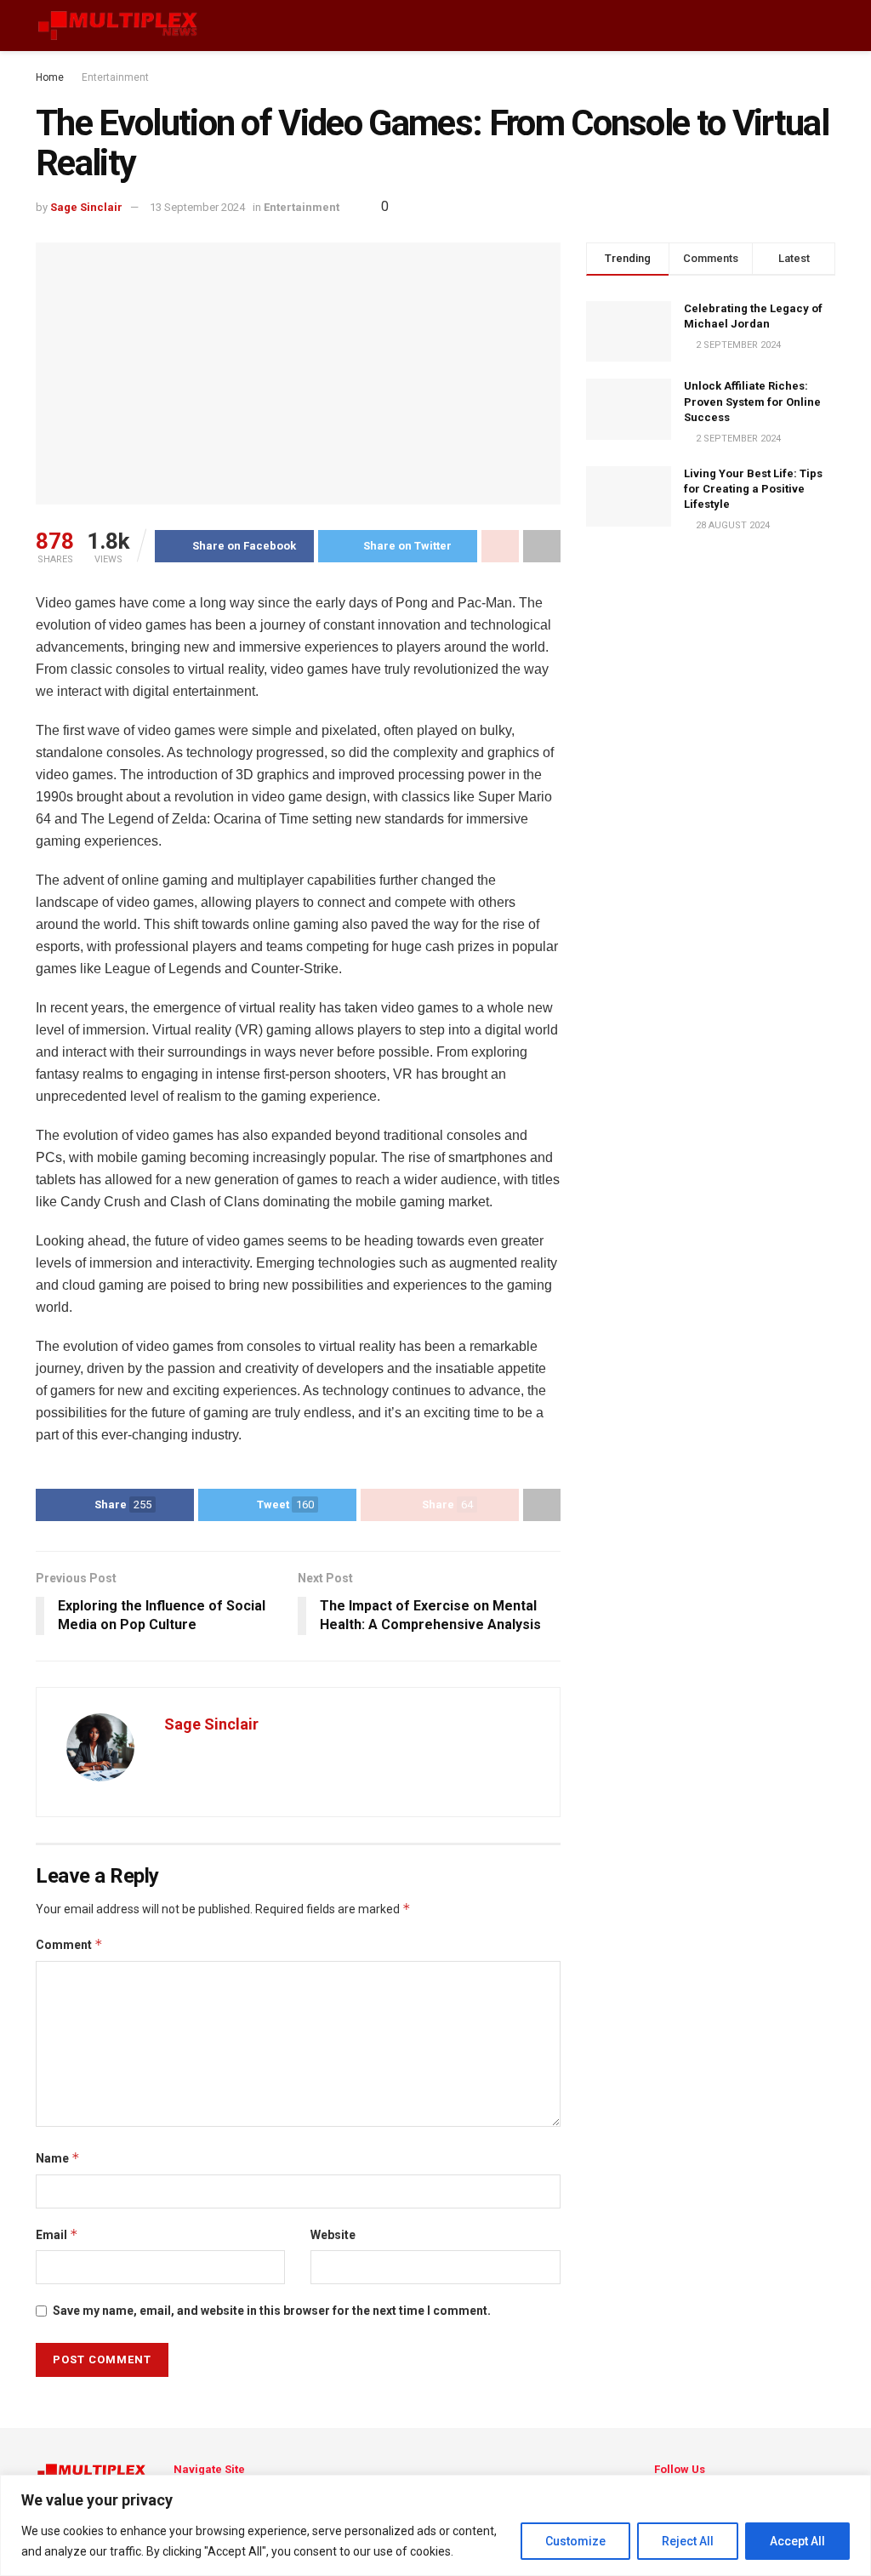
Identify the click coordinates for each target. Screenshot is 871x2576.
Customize (575, 2541)
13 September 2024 (197, 207)
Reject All (688, 2541)
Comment (69, 1944)
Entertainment (115, 77)
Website (333, 2235)
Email (57, 2234)
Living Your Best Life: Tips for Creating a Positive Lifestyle (753, 489)
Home (50, 77)
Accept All (797, 2541)
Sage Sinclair (86, 207)
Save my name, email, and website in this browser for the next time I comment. (272, 2311)
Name (58, 2158)
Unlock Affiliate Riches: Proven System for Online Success (752, 401)
